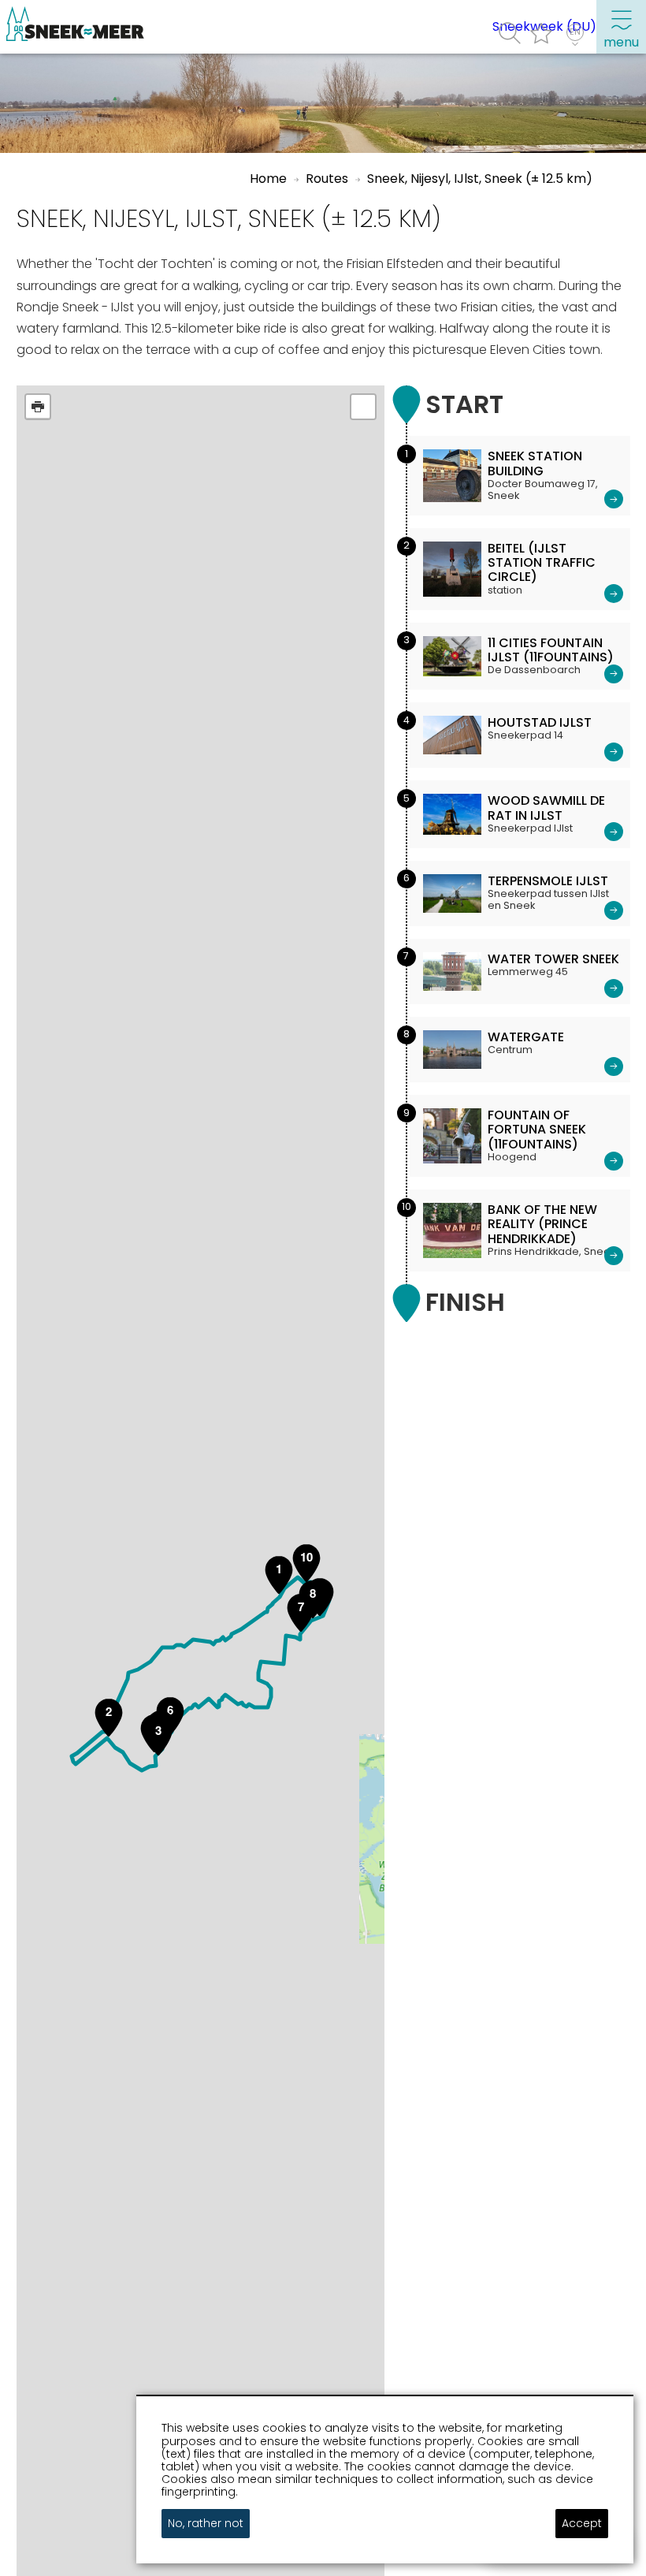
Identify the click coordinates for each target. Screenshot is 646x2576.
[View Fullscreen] (363, 407)
